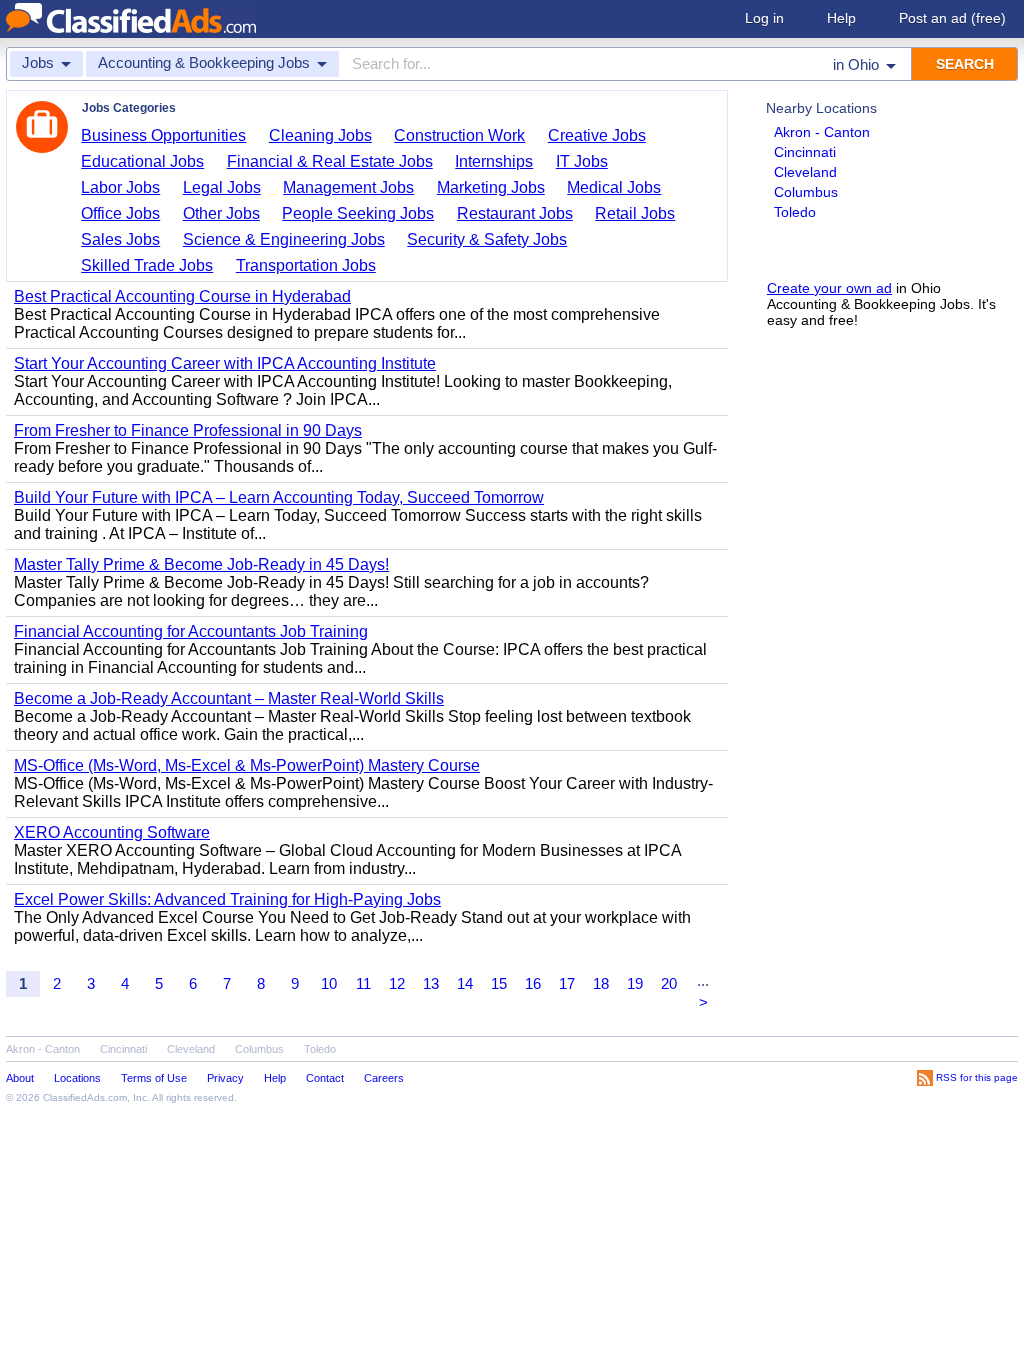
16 (533, 983)
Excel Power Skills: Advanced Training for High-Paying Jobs (227, 899)
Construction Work (459, 135)
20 (669, 983)
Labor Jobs (120, 187)
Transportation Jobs (306, 265)
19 (635, 983)
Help (841, 18)
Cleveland (805, 172)
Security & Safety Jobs (487, 239)
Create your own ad (829, 288)
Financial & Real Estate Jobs (330, 161)
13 (431, 983)
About (20, 1078)
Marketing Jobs (491, 187)
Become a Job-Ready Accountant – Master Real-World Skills (229, 698)
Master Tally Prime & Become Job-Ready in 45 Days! (201, 564)
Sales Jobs (120, 239)
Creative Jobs (597, 135)
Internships (494, 161)
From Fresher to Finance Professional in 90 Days (188, 430)
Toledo (795, 212)
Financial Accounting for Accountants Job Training (191, 631)
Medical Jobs (614, 187)
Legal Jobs (222, 187)
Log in (764, 18)
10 (329, 983)
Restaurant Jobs (515, 213)
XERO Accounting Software (112, 832)
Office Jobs (120, 213)
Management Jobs (348, 187)
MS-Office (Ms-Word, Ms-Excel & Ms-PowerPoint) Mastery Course (247, 765)
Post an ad (952, 18)
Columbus (806, 192)
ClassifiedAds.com (85, 1097)
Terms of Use (154, 1078)
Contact (325, 1078)
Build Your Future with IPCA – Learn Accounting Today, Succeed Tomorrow (279, 497)
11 (363, 983)
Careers (384, 1078)
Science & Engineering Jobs (284, 239)
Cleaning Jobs (320, 135)
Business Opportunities (163, 135)
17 (567, 983)
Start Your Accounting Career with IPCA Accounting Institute (225, 363)
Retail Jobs (635, 213)
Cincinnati (805, 152)
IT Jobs (582, 161)
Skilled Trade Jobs (147, 265)
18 (601, 983)
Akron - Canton (822, 132)
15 (499, 983)
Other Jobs (221, 213)
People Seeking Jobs (358, 213)
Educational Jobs (142, 161)
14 (465, 983)
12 (397, 983)
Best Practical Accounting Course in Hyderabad (182, 296)
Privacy (225, 1078)
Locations (77, 1078)
